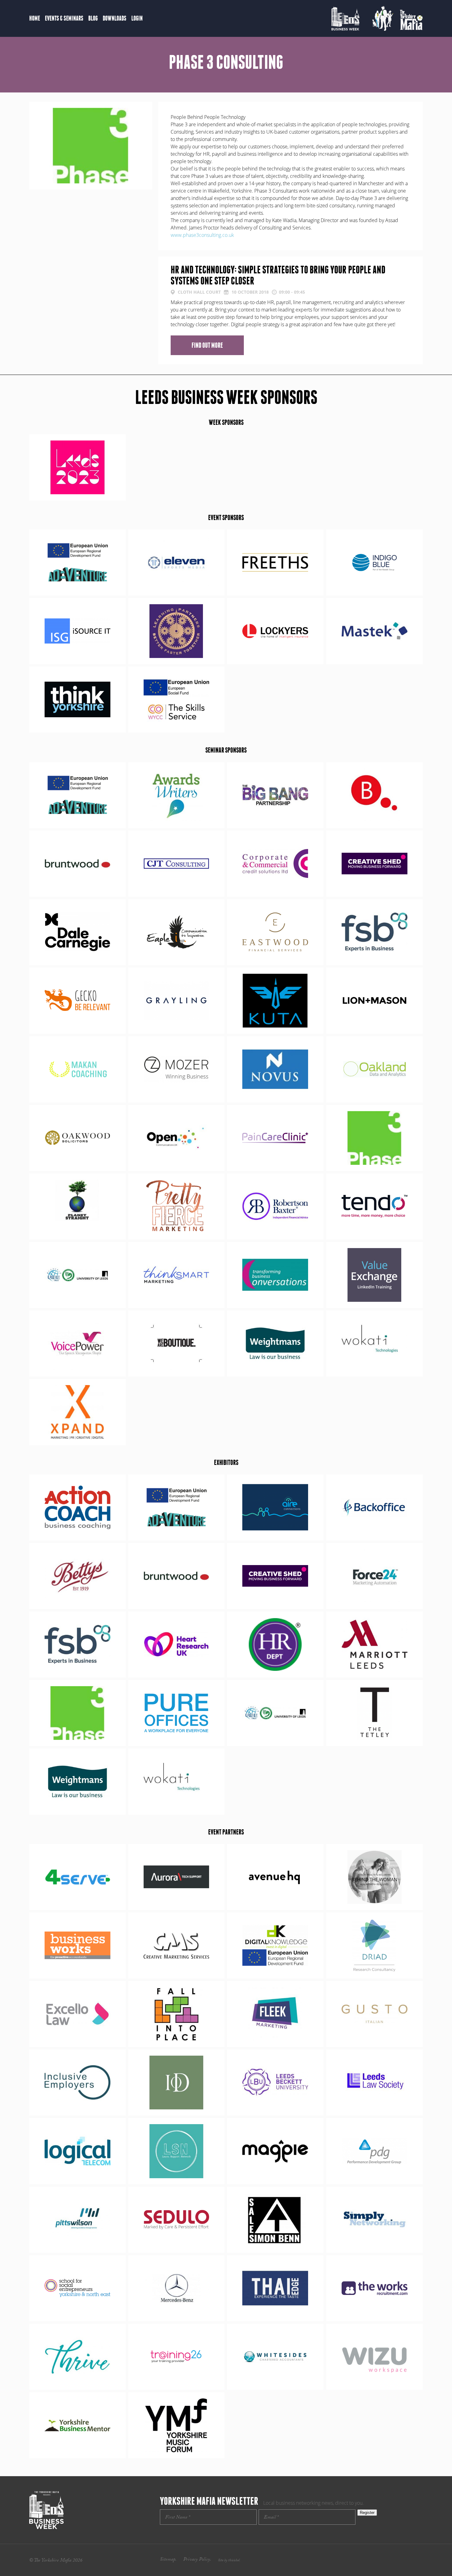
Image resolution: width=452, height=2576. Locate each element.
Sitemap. (168, 2560)
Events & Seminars (64, 18)
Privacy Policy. (197, 2560)
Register (367, 2513)
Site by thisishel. (229, 2561)
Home (35, 18)
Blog (93, 18)
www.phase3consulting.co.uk (202, 235)
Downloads (115, 18)
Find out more (207, 345)
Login (137, 18)
